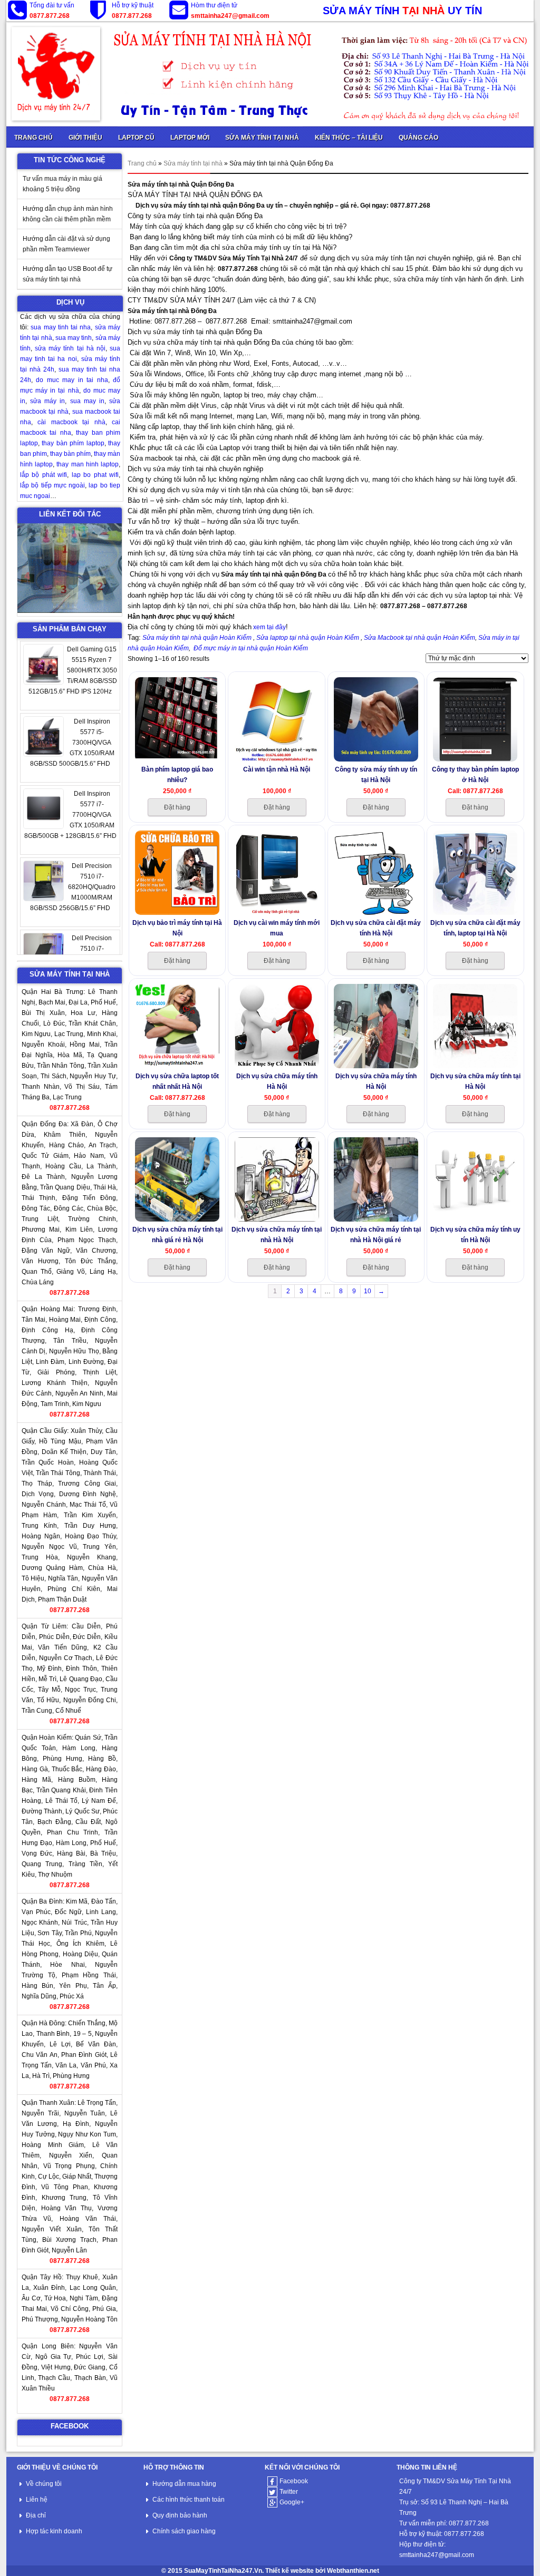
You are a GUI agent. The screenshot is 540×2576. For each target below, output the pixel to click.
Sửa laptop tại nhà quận (292, 638)
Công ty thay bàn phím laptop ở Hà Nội (475, 774)
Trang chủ (142, 163)
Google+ (292, 2502)
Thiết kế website (290, 2571)
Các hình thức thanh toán (189, 2500)
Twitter (289, 2492)
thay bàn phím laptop (73, 443)
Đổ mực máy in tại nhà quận (235, 648)
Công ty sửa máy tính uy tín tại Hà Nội (376, 774)
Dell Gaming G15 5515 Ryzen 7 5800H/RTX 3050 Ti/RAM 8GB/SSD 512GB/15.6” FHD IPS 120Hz (73, 670)
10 (368, 1291)
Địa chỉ (36, 2515)
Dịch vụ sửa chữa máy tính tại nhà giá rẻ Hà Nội (177, 1235)
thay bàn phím (70, 454)
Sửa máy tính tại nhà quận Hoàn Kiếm (198, 638)
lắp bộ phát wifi (44, 475)
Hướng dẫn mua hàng (184, 2484)
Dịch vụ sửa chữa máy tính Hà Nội (277, 1081)
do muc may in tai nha (72, 380)
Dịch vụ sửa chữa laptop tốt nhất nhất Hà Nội (177, 1081)
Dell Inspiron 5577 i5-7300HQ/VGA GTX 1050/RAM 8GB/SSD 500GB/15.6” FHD (72, 743)
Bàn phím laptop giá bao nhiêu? (177, 774)
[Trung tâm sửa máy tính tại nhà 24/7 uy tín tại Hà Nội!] (270, 74)
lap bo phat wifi (95, 475)
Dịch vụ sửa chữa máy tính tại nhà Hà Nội (277, 1235)
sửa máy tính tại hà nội (70, 348)
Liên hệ (37, 2500)
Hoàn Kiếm (343, 638)
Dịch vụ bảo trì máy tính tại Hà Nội (177, 928)
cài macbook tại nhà (71, 422)
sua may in (87, 401)
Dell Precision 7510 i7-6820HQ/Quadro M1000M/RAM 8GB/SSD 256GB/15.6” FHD (73, 887)
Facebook (294, 2481)
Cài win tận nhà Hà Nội (277, 769)
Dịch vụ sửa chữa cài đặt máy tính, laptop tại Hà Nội (475, 928)
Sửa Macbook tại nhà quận (403, 638)
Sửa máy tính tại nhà (193, 163)
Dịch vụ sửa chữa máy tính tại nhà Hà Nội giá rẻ (376, 1235)
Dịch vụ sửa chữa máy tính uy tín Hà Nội (475, 1235)
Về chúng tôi (44, 2484)
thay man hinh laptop (88, 464)
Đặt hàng (177, 807)
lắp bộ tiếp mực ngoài (52, 485)
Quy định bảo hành (180, 2515)
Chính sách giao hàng (184, 2531)
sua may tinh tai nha (61, 327)
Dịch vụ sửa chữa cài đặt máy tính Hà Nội (376, 928)
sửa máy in (47, 401)
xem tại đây (269, 627)
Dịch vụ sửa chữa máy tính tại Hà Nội (475, 1081)
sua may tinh (74, 338)
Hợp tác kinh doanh (54, 2531)
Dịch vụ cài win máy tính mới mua (277, 928)
